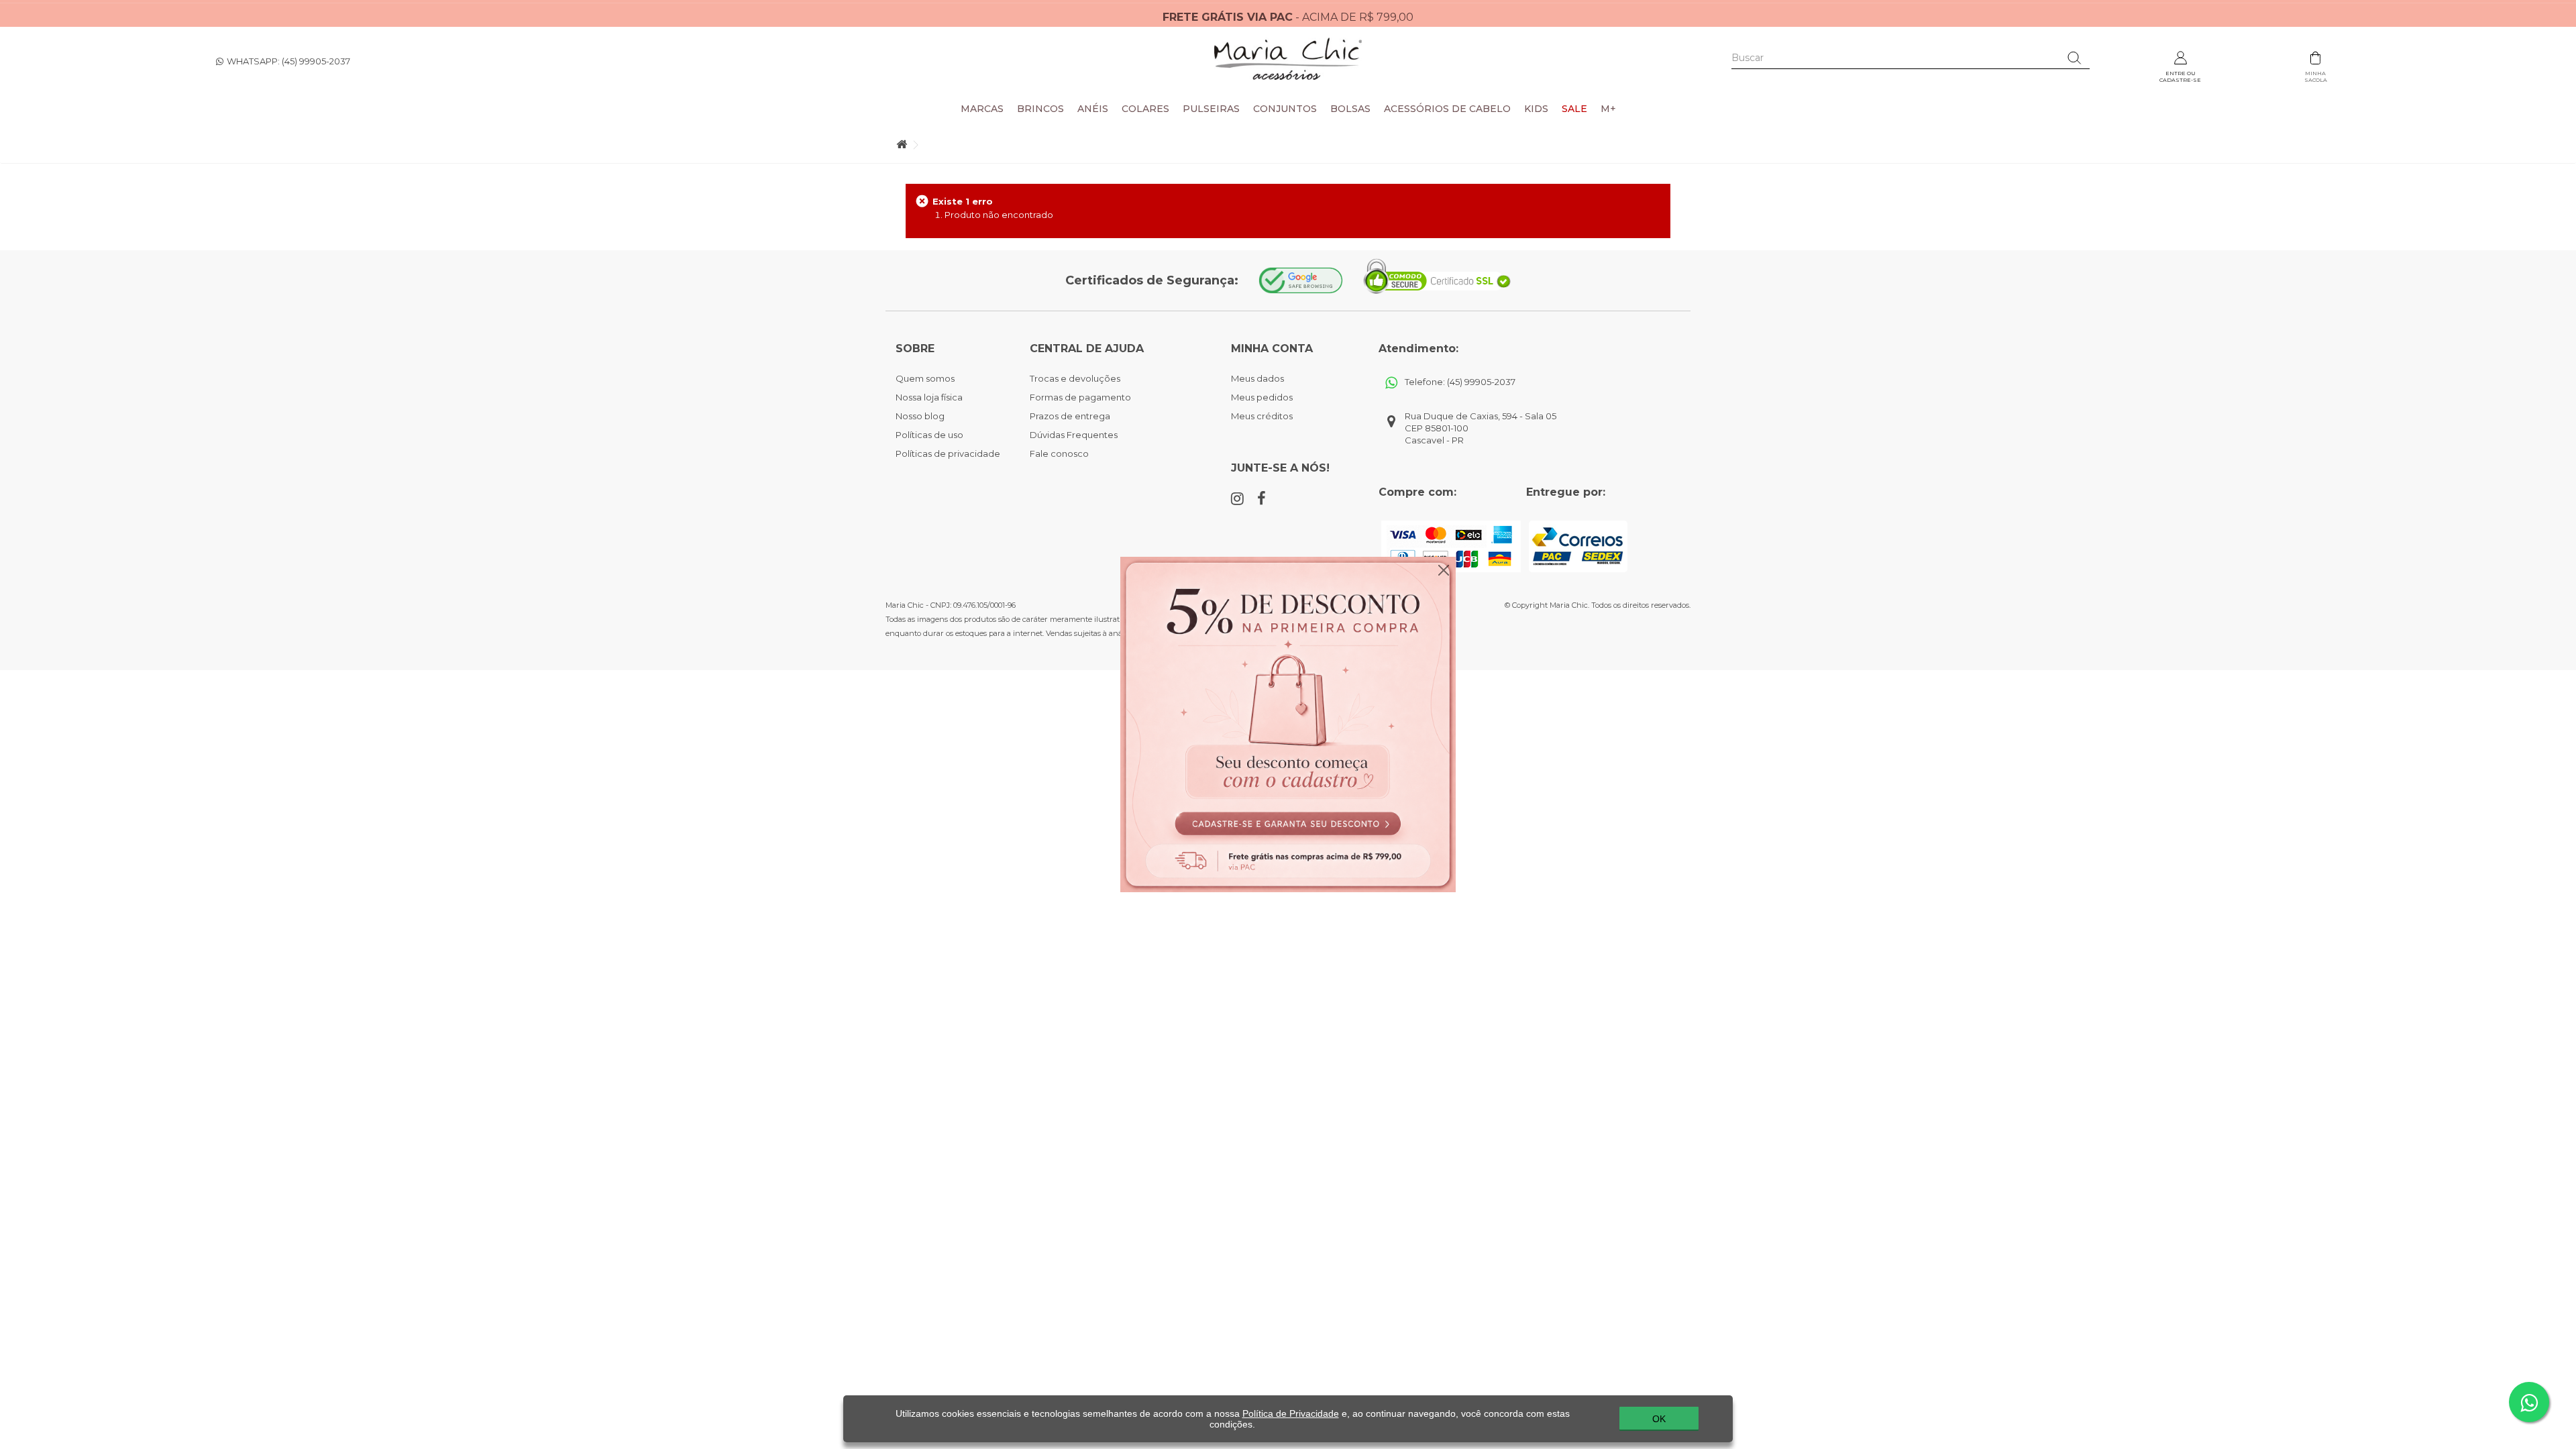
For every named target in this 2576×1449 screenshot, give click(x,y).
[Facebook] (1262, 498)
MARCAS (982, 109)
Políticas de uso (929, 435)
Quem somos (925, 378)
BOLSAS (1350, 109)
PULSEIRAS (1211, 109)
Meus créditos (1262, 416)
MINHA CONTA (1272, 348)
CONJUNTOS (1285, 109)
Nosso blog (920, 416)
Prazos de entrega (1070, 416)
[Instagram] (1237, 499)
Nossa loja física (929, 397)
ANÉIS (1093, 109)
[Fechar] (1444, 567)
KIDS (1536, 109)
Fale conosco (1059, 453)
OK (1659, 1419)
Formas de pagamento (1080, 397)
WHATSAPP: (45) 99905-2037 (288, 61)
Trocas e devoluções (1075, 378)
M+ (1608, 109)
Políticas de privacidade (948, 453)
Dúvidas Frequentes (1074, 435)
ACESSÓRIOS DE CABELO (1447, 109)
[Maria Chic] (1288, 59)
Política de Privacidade (1291, 1413)
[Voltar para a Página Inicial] (902, 145)
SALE (1574, 109)
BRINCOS (1040, 109)
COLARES (1145, 109)
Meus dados (1257, 378)
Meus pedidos (1262, 397)
